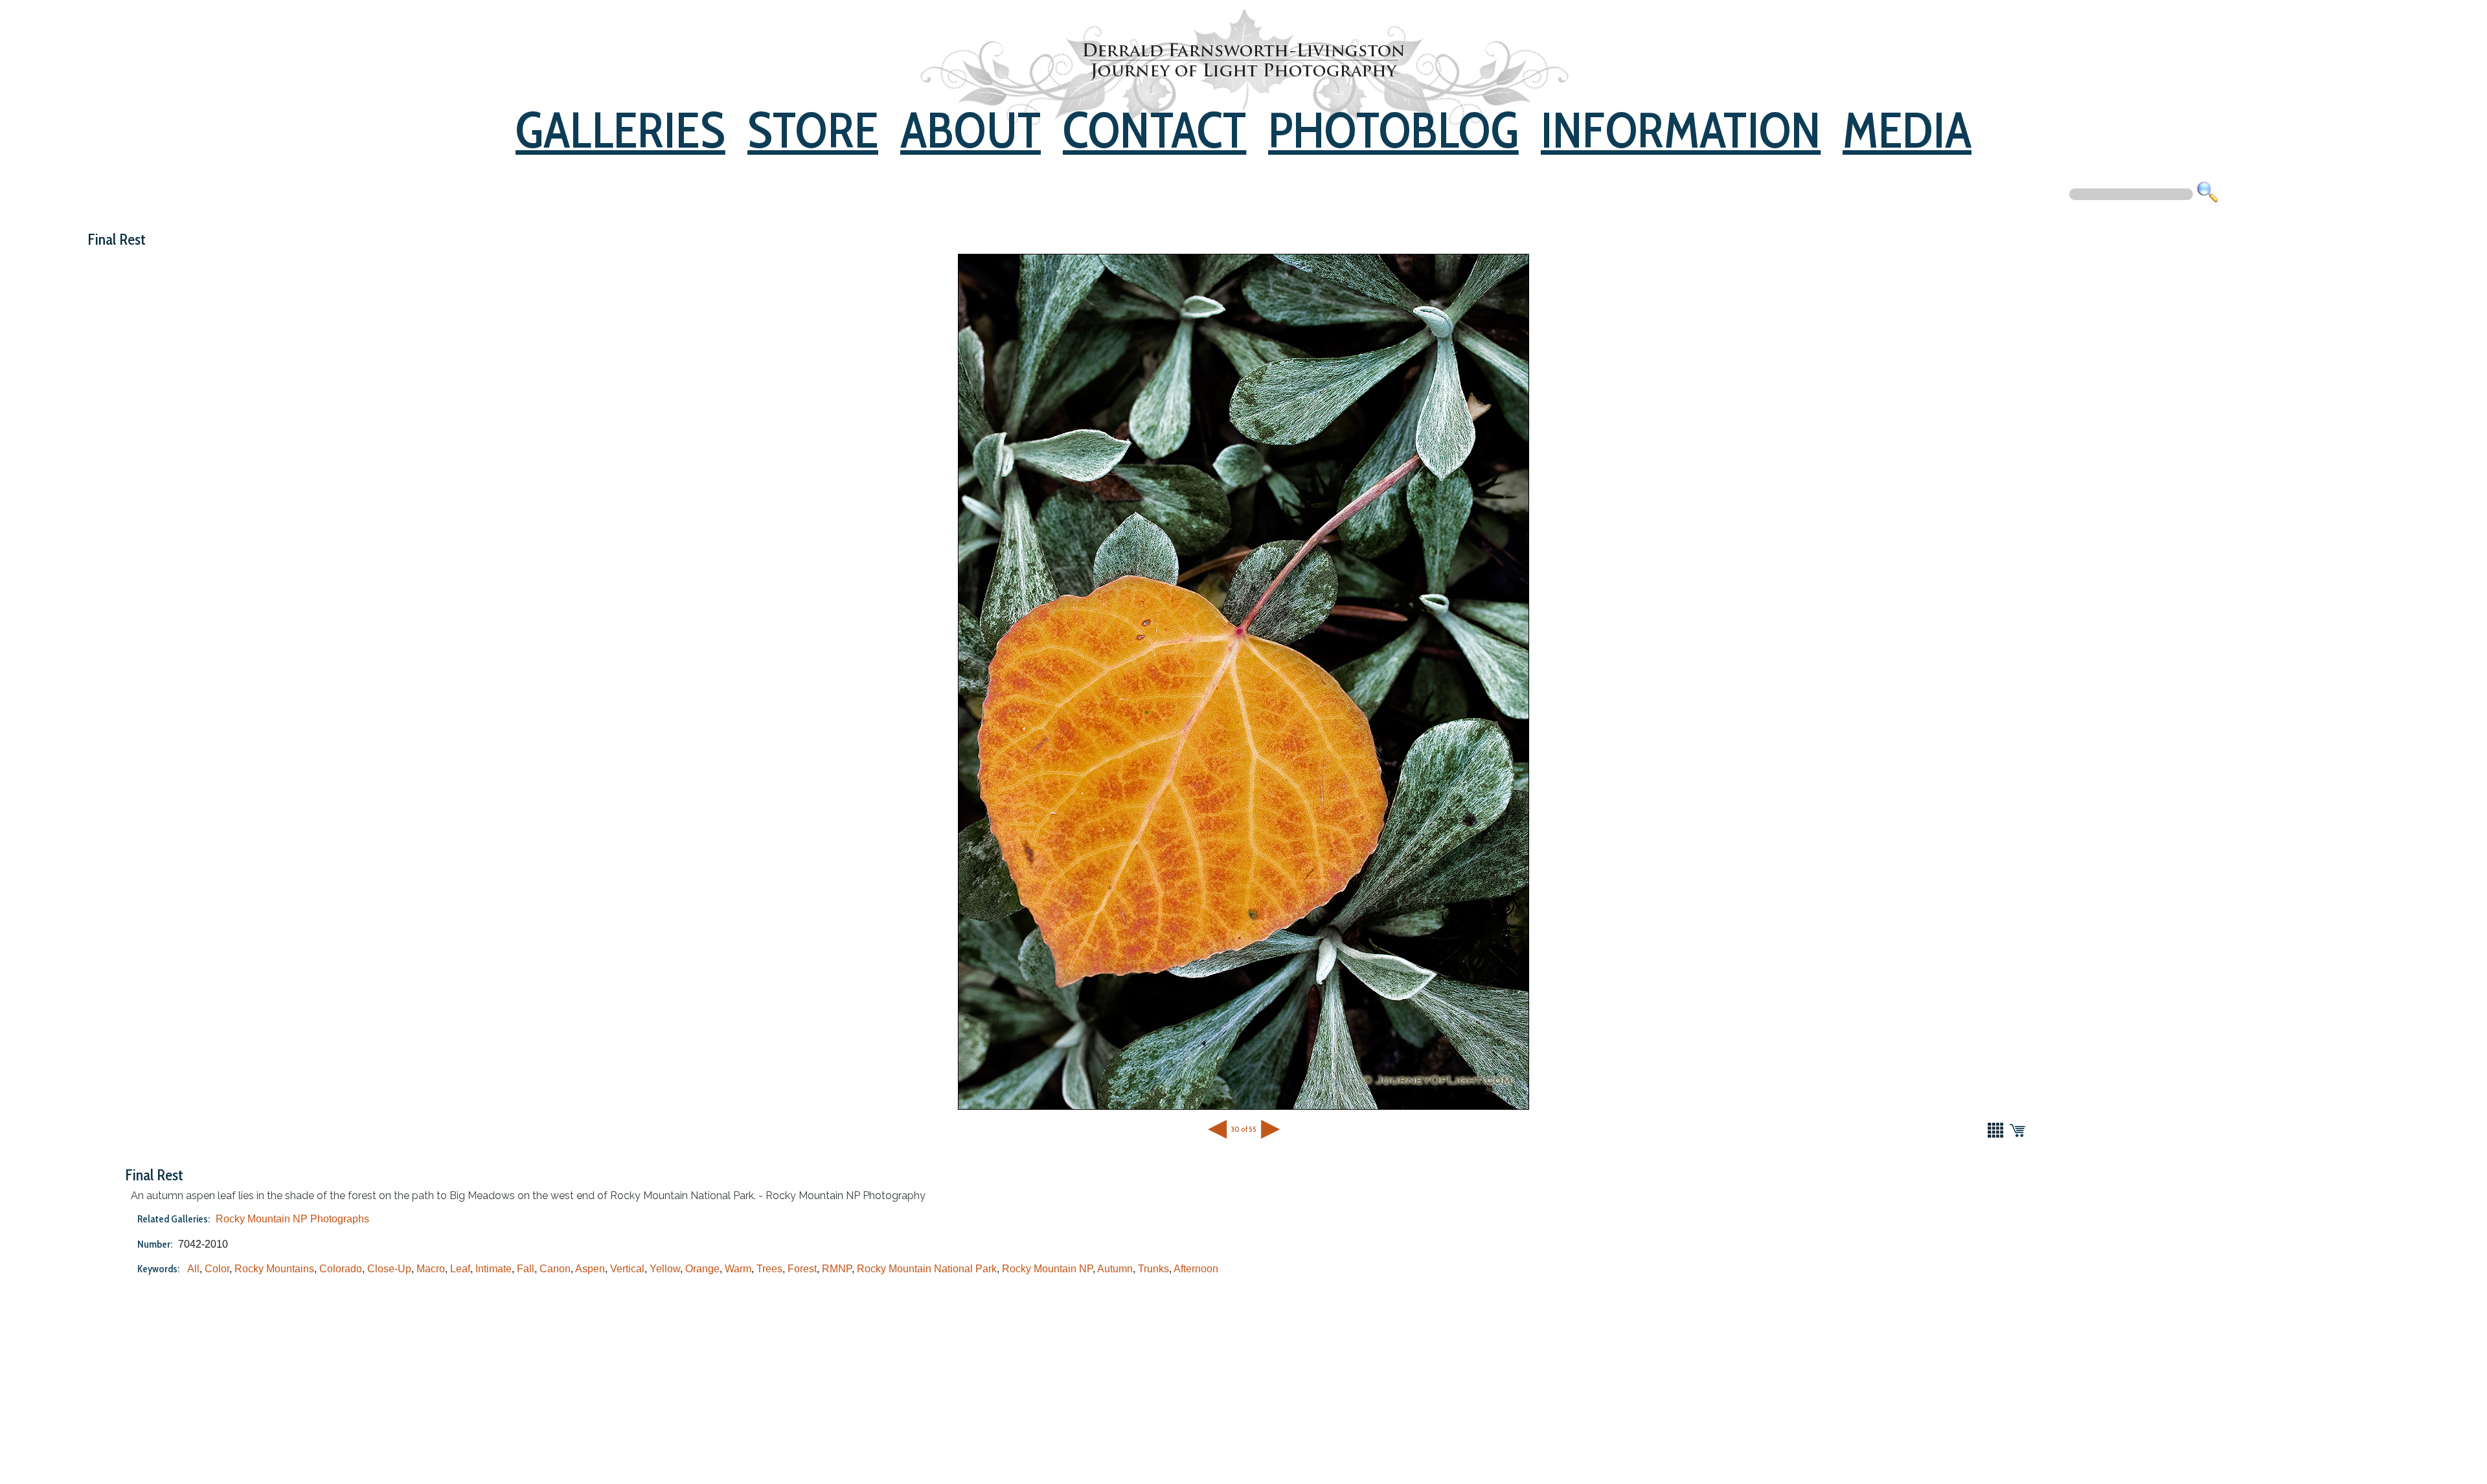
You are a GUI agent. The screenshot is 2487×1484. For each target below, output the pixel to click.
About (971, 130)
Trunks (1153, 1269)
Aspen (590, 1269)
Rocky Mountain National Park (927, 1269)
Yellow (665, 1269)
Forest (802, 1269)
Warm (738, 1269)
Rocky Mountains (274, 1269)
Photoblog (1393, 130)
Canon (555, 1269)
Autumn (1115, 1269)
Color (217, 1269)
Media (1907, 130)
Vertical (627, 1269)
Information (1681, 130)
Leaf (460, 1269)
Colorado (341, 1269)
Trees (769, 1269)
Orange (702, 1269)
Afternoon (1196, 1269)
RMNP (837, 1269)
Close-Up (389, 1269)
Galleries (620, 130)
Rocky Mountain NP (1047, 1269)
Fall (526, 1269)
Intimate (494, 1269)
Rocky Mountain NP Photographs (292, 1219)
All (193, 1269)
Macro (431, 1269)
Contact (1154, 130)
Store (813, 130)
